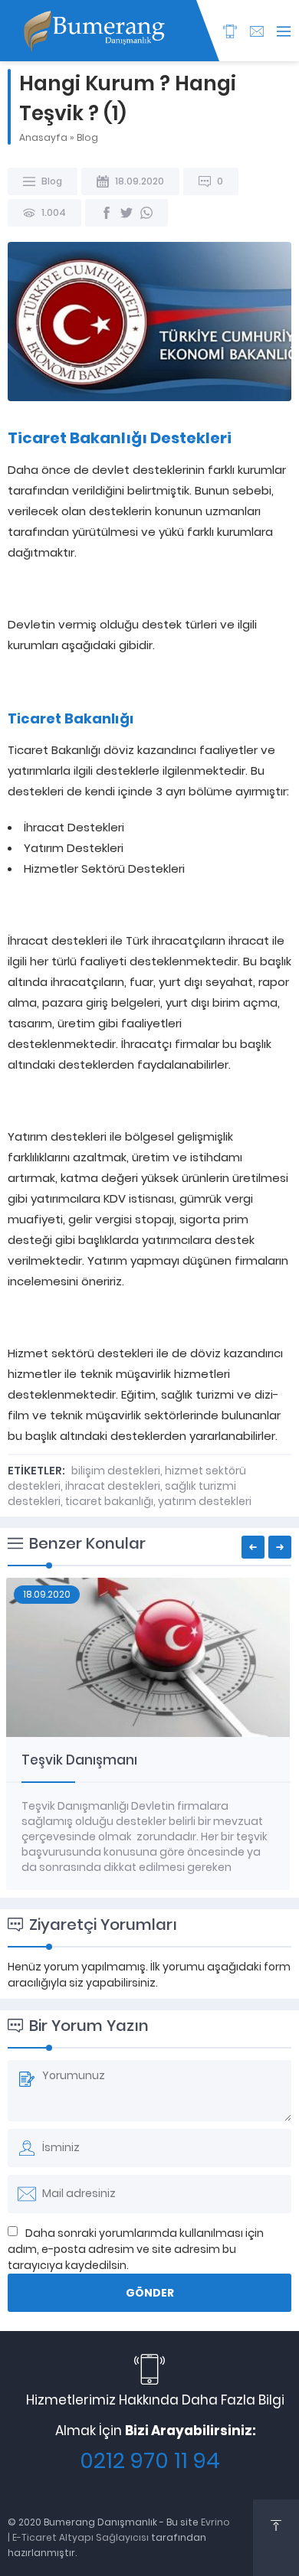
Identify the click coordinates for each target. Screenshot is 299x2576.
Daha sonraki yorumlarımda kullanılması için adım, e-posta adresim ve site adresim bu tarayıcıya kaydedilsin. (136, 2249)
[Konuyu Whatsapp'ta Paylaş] (146, 213)
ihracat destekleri (113, 1486)
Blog (87, 137)
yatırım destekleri (205, 1501)
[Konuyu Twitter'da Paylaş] (127, 213)
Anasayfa (43, 137)
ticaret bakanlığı (109, 1501)
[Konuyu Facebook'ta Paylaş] (107, 213)
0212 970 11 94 (150, 2461)
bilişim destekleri (116, 1471)
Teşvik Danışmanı (79, 1760)
